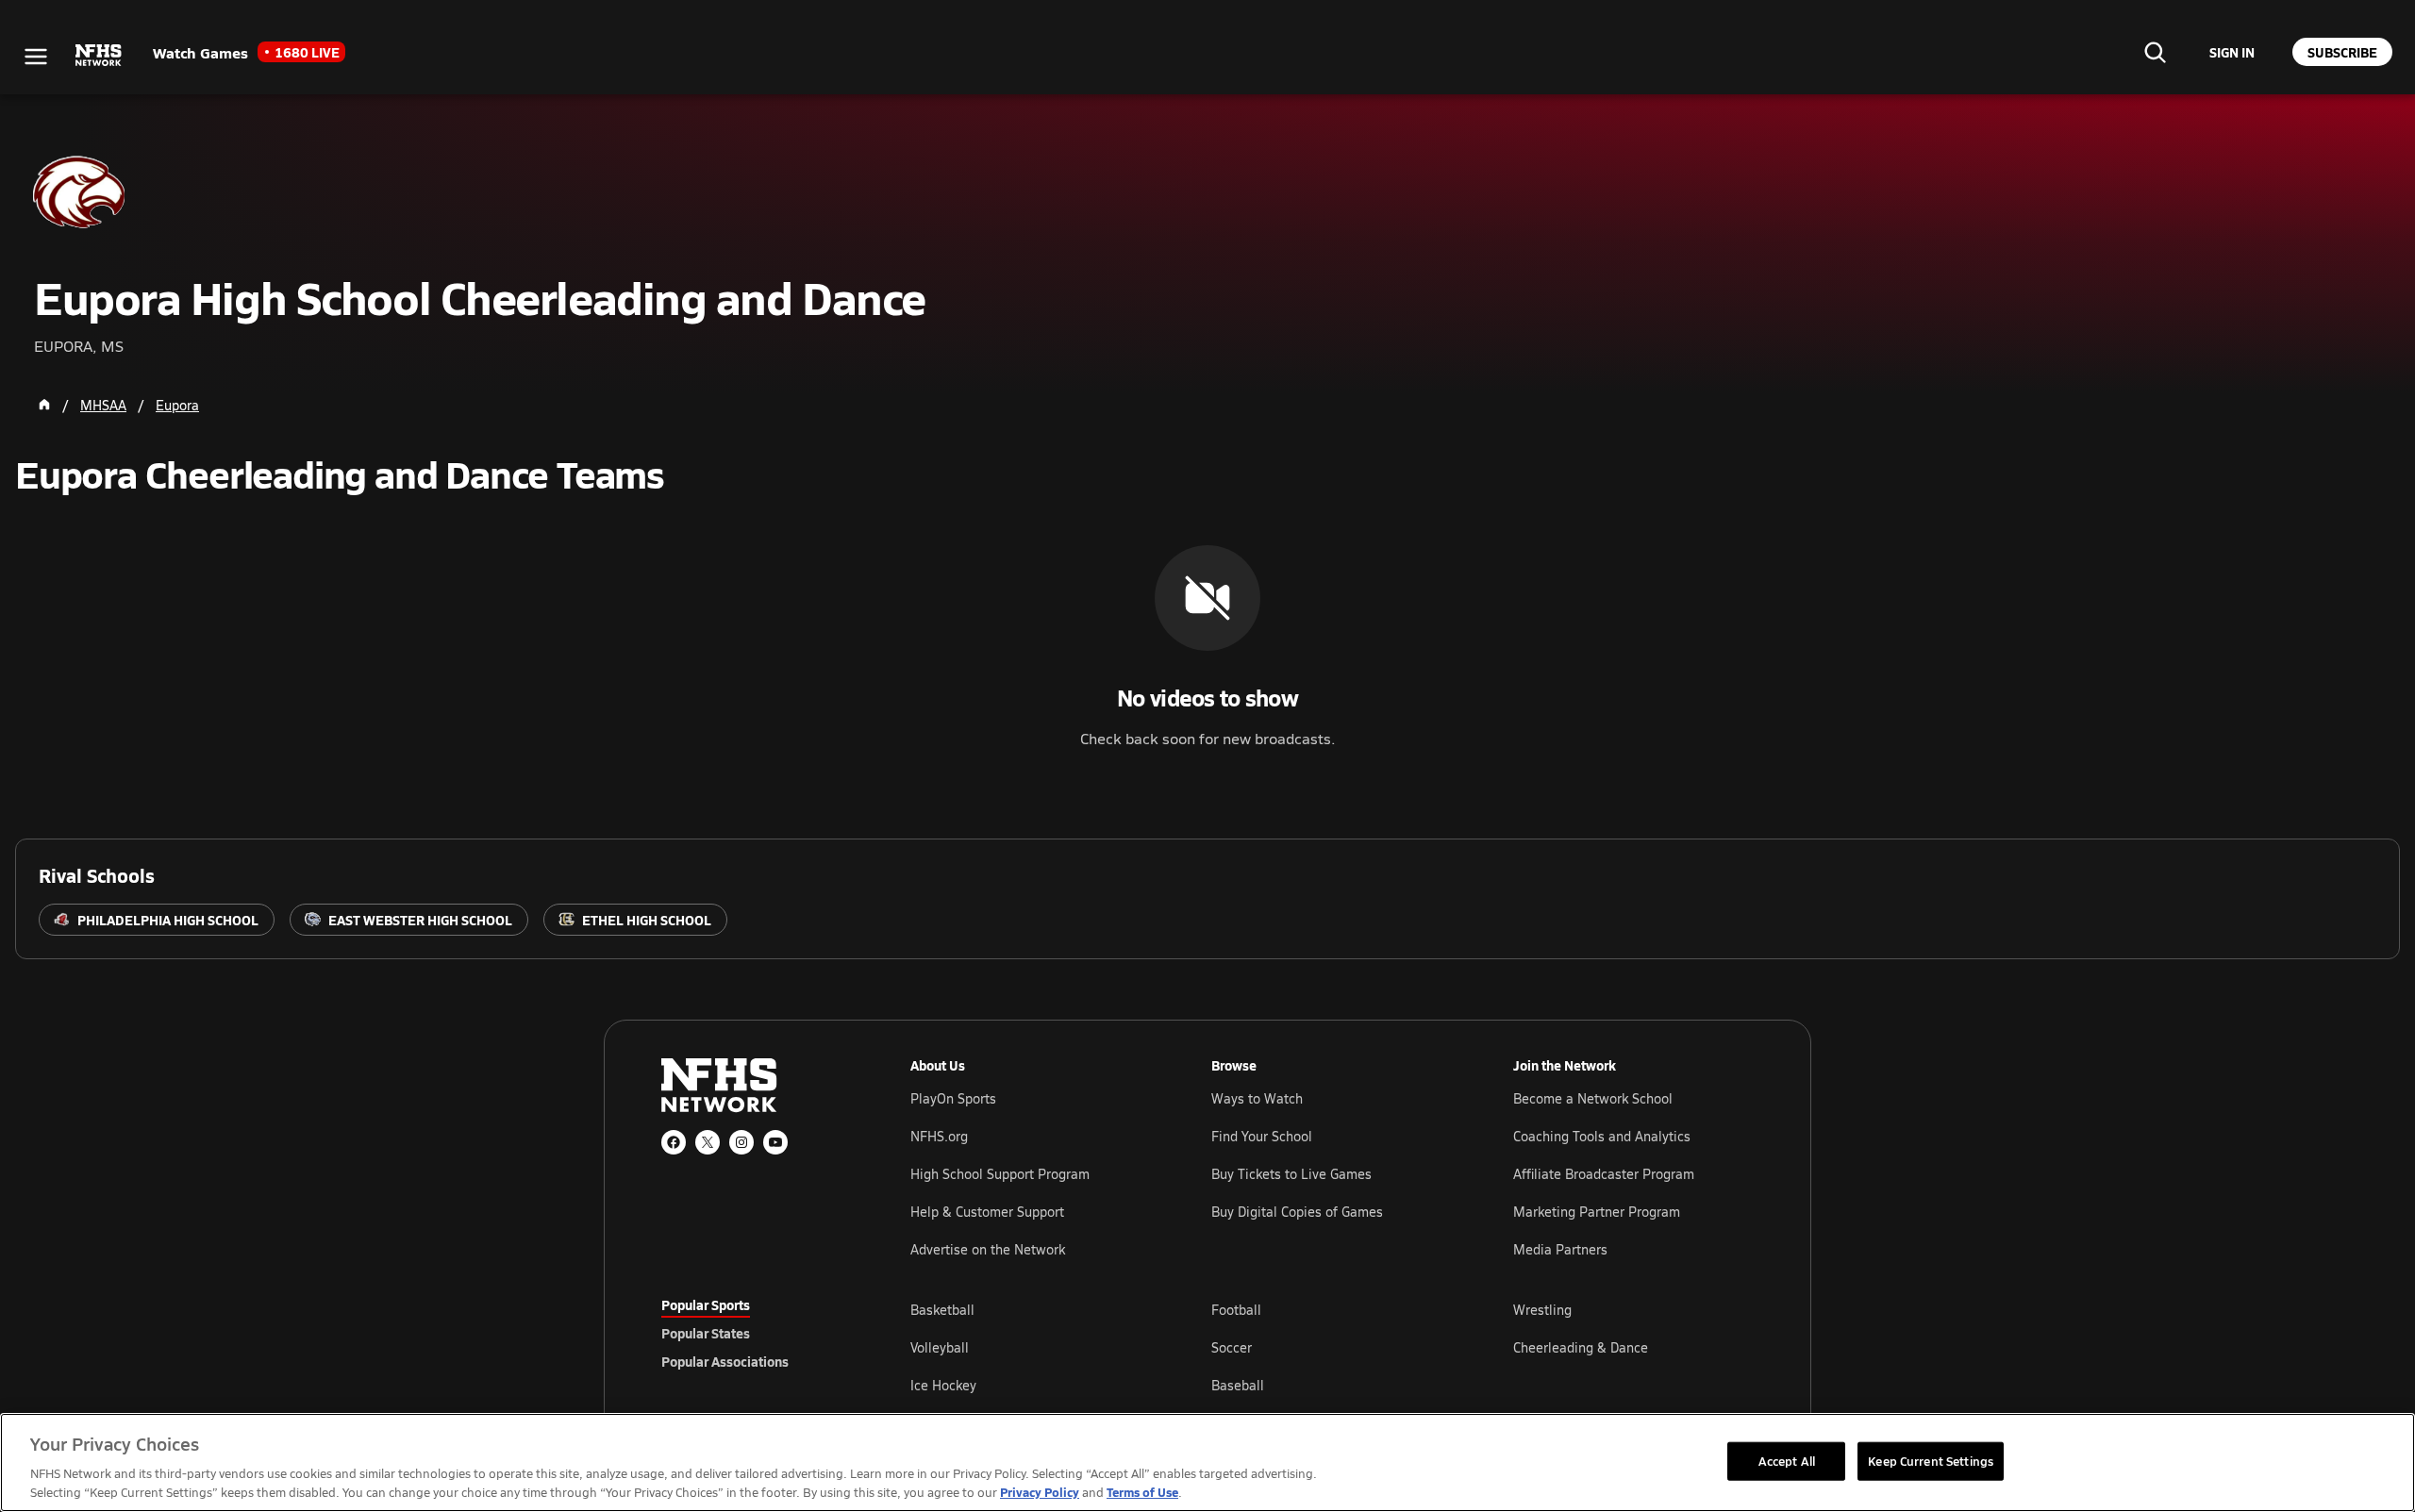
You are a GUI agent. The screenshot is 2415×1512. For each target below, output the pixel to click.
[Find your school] (2155, 52)
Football (1236, 1310)
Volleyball (940, 1347)
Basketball (942, 1310)
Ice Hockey (943, 1385)
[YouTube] (775, 1142)
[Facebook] (674, 1142)
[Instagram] (741, 1142)
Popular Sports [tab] (706, 1304)
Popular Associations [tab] (725, 1361)
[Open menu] (36, 57)
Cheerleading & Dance (1581, 1347)
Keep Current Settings (1931, 1460)
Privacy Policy (1040, 1492)
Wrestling (1542, 1310)
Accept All (1787, 1460)
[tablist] (756, 1333)
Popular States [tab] (706, 1333)
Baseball (1238, 1385)
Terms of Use (1142, 1492)
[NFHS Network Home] (99, 56)
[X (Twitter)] (708, 1142)
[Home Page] (44, 405)
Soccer (1232, 1347)
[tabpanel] (1332, 1347)
